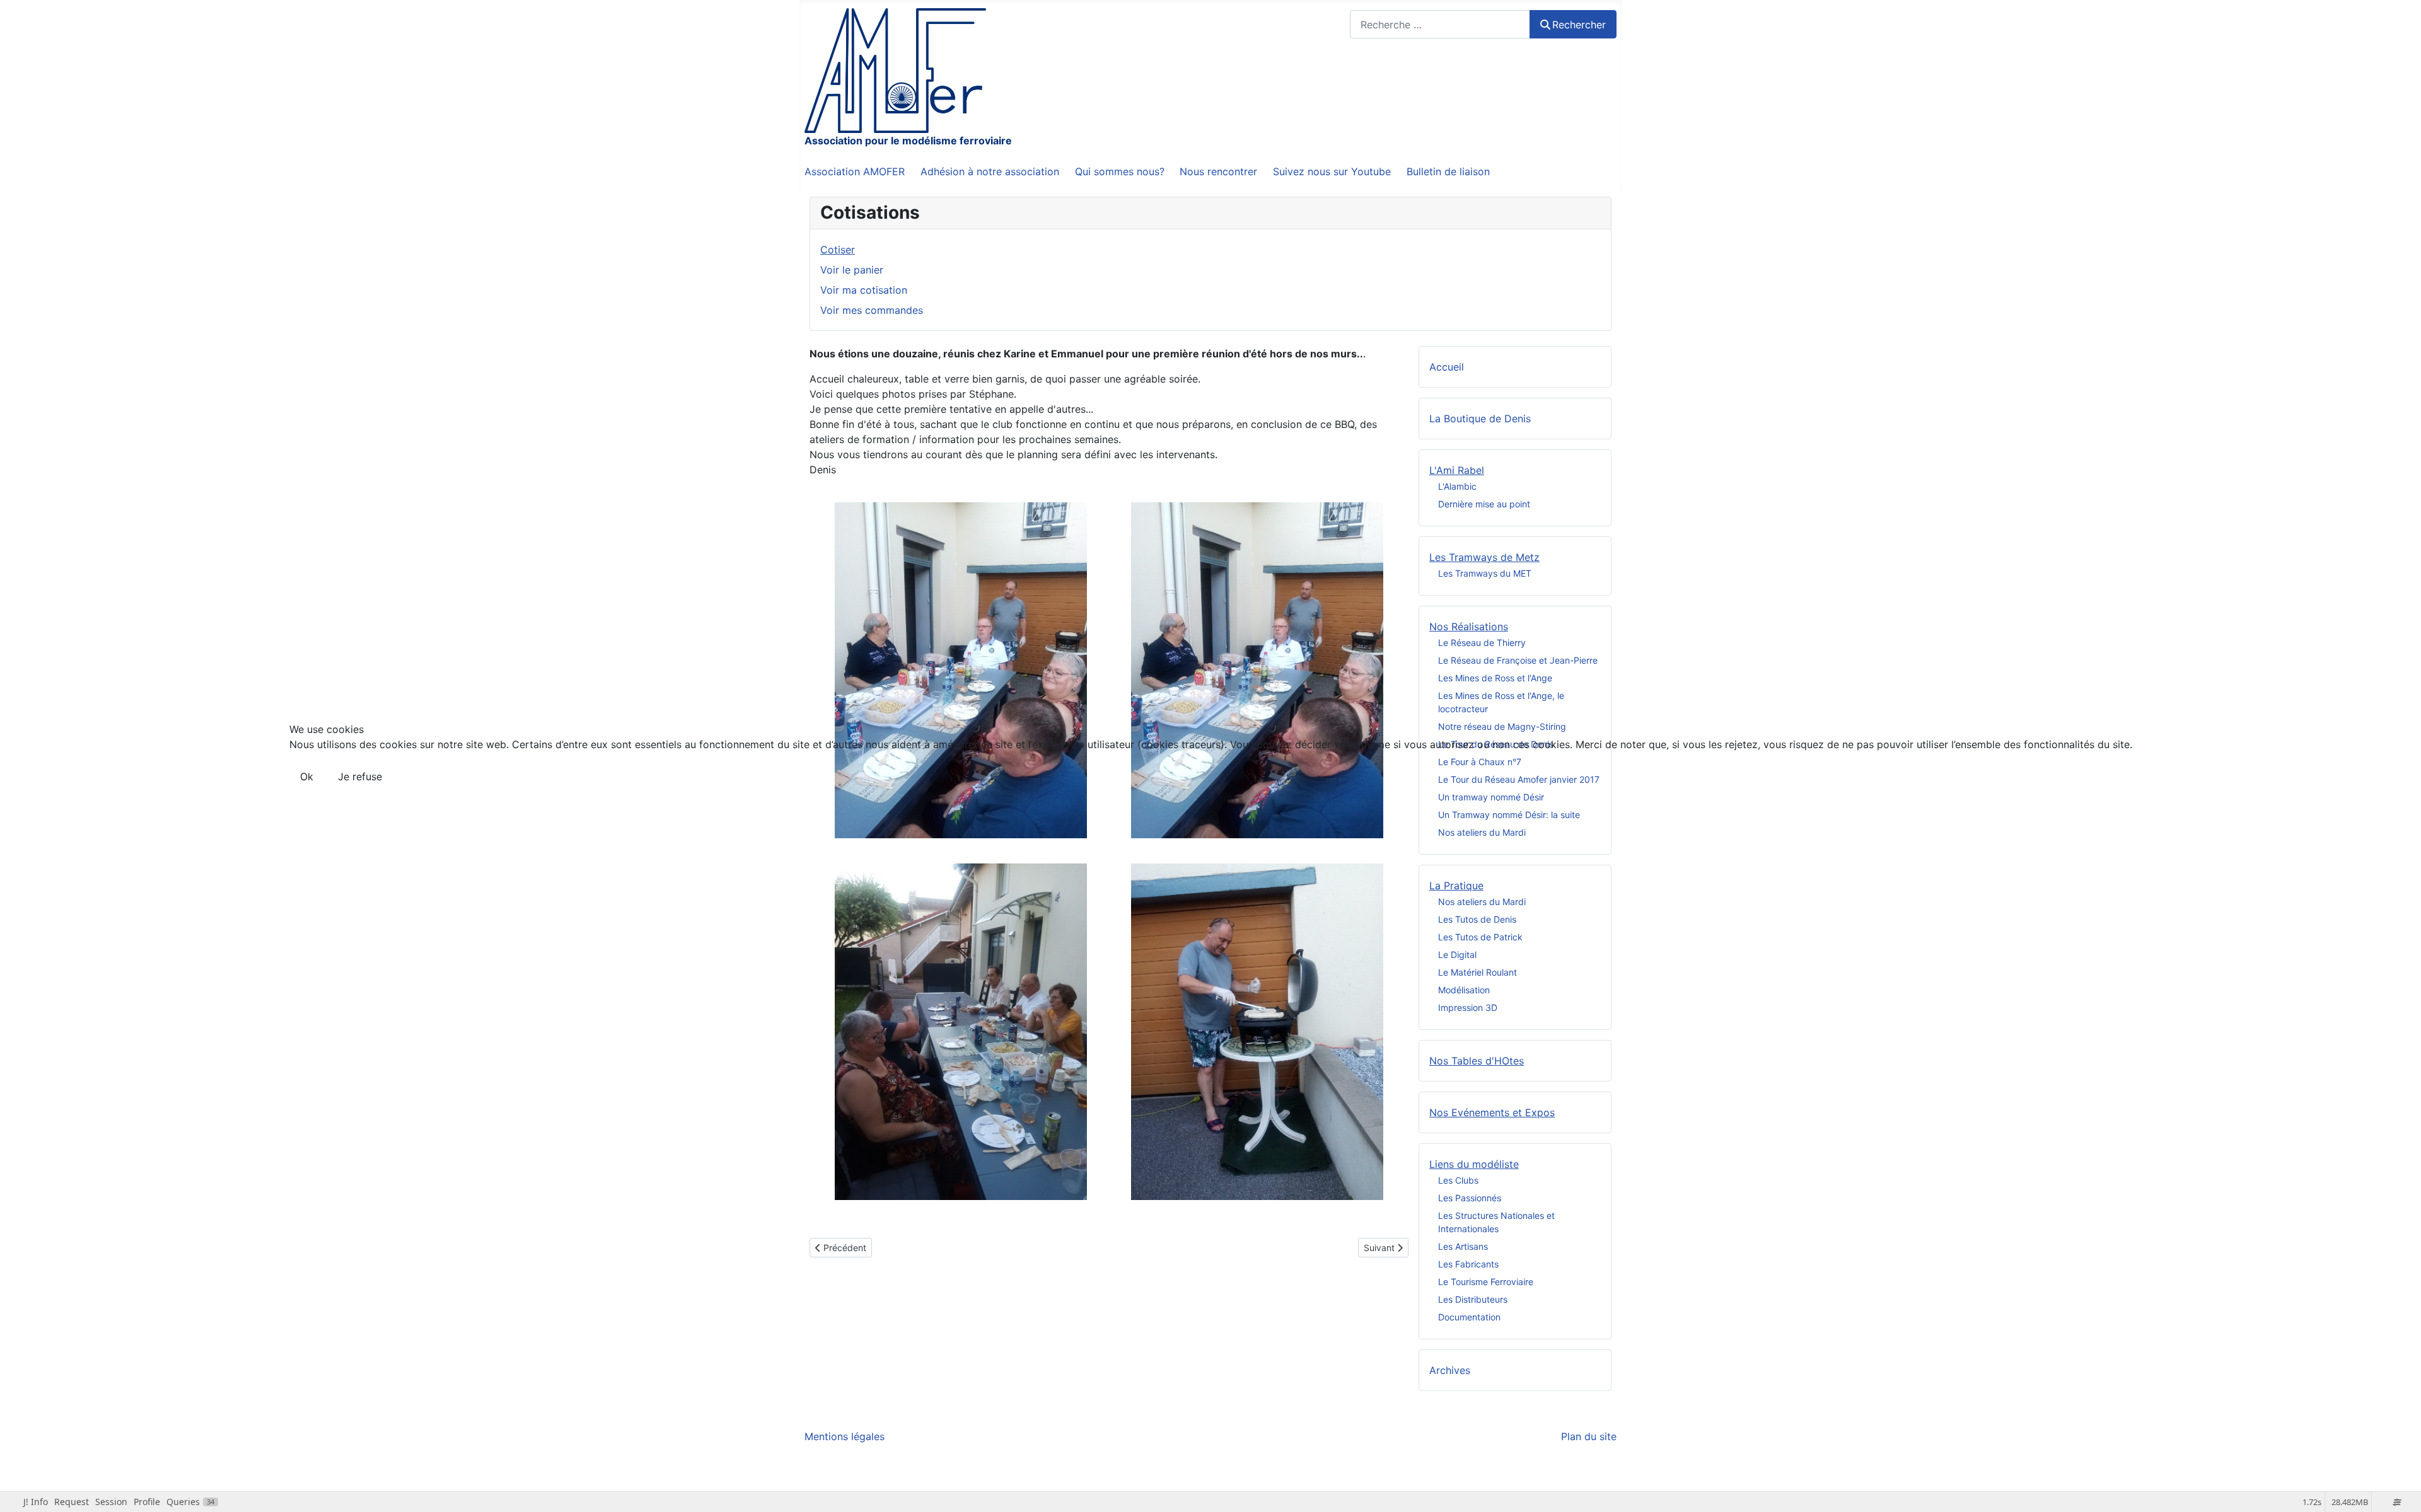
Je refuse (360, 776)
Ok (307, 776)
